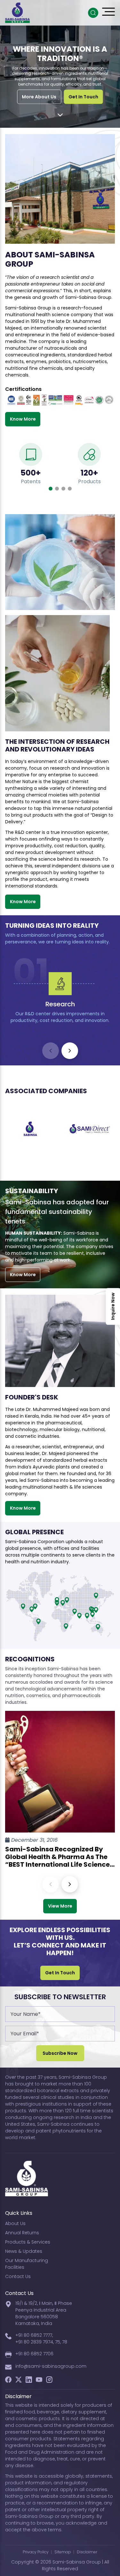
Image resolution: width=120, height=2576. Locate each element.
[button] (51, 489)
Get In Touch (83, 96)
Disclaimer (87, 2552)
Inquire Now (113, 1307)
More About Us (39, 96)
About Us (15, 2223)
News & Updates (24, 2251)
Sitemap (63, 2552)
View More (60, 1906)
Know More (23, 419)
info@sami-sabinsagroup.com (51, 2366)
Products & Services (28, 2242)
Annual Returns (22, 2233)
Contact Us (18, 2276)
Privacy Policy (36, 2552)
